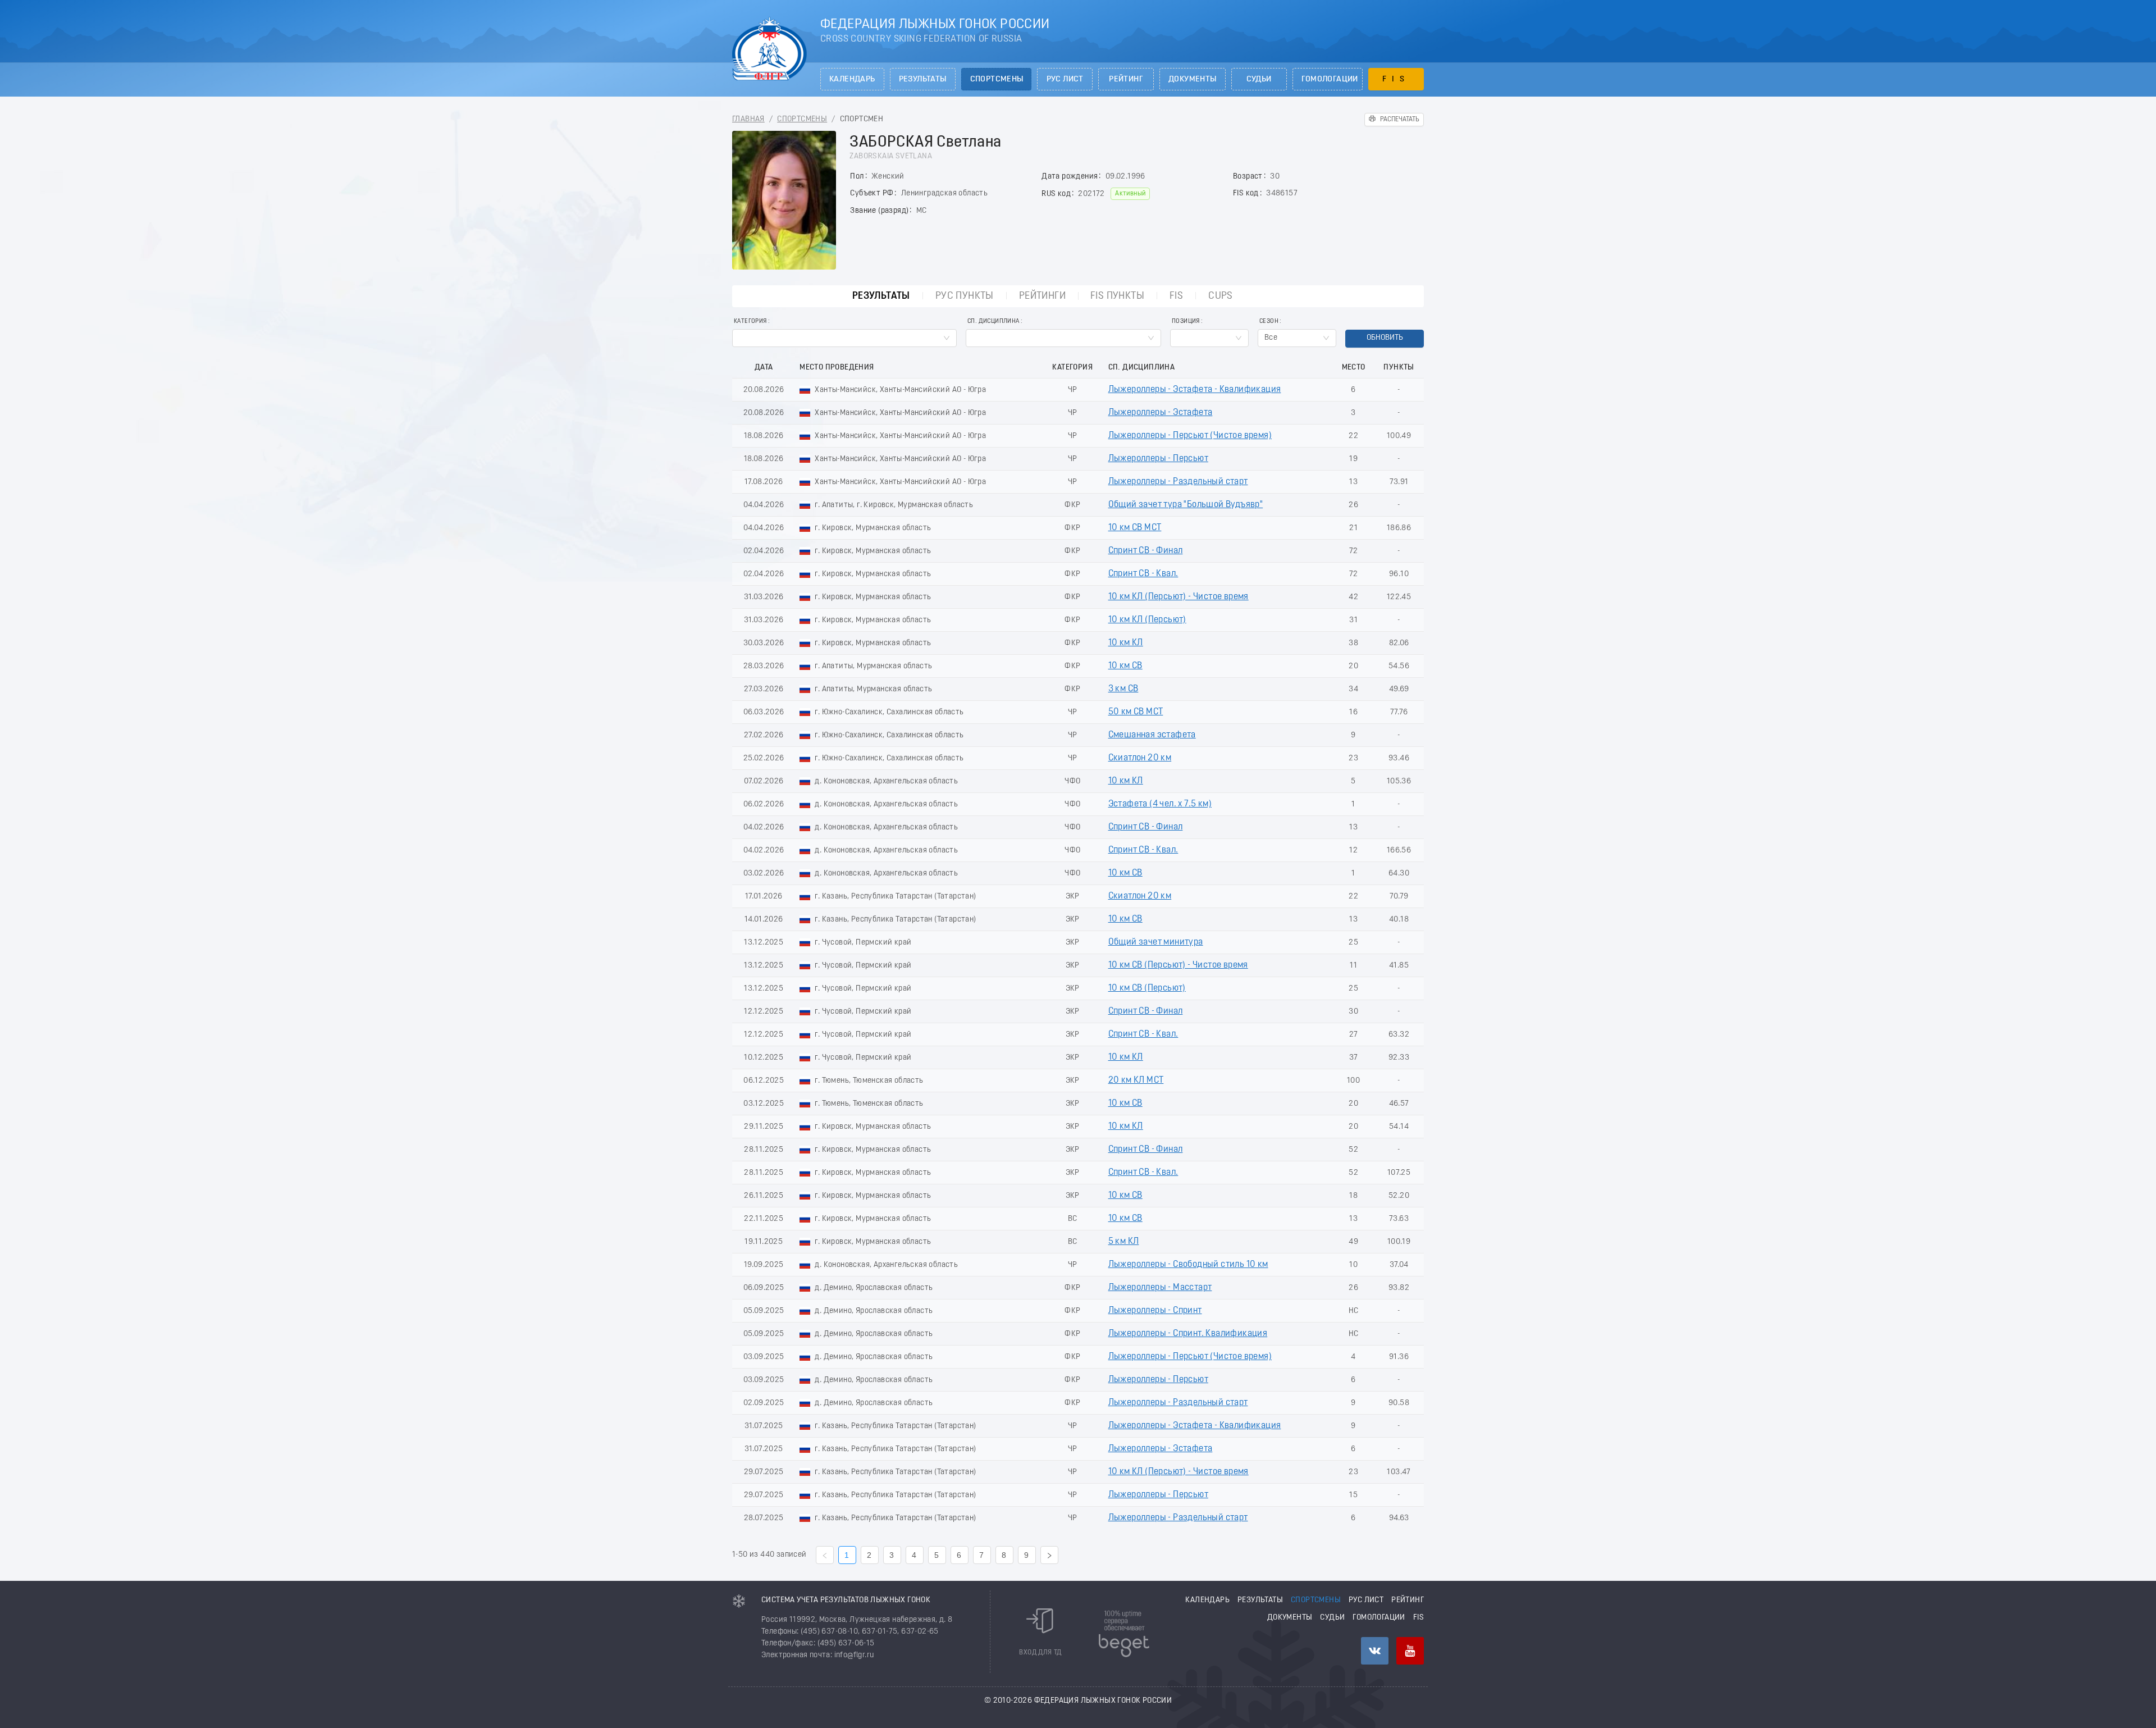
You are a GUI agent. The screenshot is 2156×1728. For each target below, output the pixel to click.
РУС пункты (965, 296)
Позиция (1186, 322)
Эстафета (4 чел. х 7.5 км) (1160, 804)
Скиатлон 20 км (1140, 758)
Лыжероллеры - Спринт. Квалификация (1188, 1334)
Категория (750, 322)
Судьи (1259, 79)
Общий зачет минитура (1156, 942)
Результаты (923, 79)
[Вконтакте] (1375, 1651)
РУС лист (1065, 79)
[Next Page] (1049, 1555)
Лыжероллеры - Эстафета (1161, 413)
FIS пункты (1117, 296)
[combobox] (844, 338)
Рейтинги (1042, 296)
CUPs (1221, 296)
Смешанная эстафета (1152, 735)
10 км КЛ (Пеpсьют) (1147, 620)
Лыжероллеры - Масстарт (1160, 1288)
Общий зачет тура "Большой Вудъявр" (1186, 505)
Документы (1193, 79)
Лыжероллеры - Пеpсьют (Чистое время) (1190, 436)
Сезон (1269, 322)
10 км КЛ (1126, 643)
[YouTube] (1410, 1651)
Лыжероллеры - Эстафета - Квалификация (1195, 390)
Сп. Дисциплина (994, 322)
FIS (1396, 79)
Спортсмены (997, 79)
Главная (748, 119)
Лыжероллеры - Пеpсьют (1158, 459)
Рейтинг (1126, 79)
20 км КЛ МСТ (1136, 1080)
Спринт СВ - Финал (1146, 551)
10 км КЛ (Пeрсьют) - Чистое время (1179, 597)
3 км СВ (1123, 689)
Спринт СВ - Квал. (1143, 574)
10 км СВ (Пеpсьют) (1147, 988)
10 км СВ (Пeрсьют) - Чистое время (1178, 965)
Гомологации (1330, 79)
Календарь (852, 79)
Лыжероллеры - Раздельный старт (1178, 482)
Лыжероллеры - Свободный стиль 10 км (1188, 1265)
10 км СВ (1125, 666)
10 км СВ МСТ (1135, 528)
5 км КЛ (1124, 1242)
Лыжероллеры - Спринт (1155, 1311)
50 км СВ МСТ (1136, 712)
